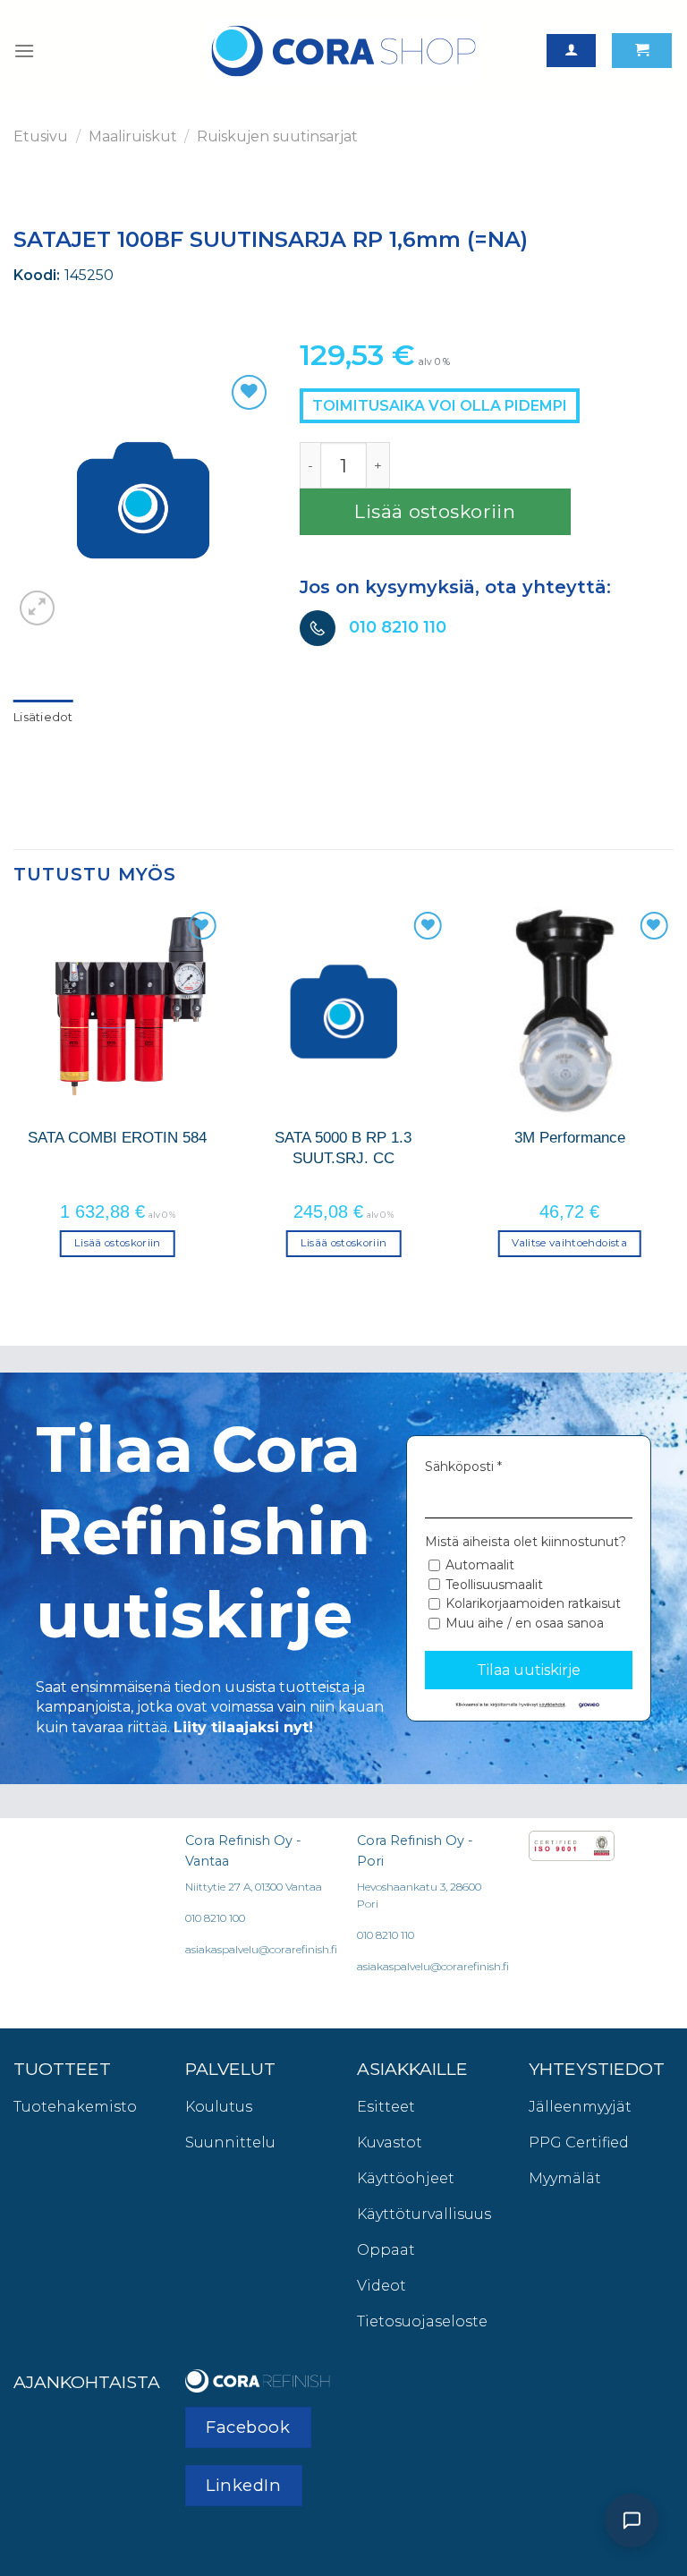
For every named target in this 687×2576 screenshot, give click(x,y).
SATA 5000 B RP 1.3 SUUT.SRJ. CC (343, 1147)
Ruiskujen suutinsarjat (277, 136)
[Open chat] (632, 2521)
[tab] (43, 718)
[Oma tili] (571, 51)
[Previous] (14, 1098)
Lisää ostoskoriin (435, 511)
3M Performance (570, 1137)
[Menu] (24, 51)
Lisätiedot (43, 717)
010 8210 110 (398, 627)
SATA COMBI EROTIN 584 (117, 1137)
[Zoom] (37, 608)
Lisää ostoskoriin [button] (118, 1243)
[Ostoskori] (642, 51)
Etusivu (41, 136)
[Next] (673, 1098)
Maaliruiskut (133, 136)
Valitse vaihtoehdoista (569, 1243)
